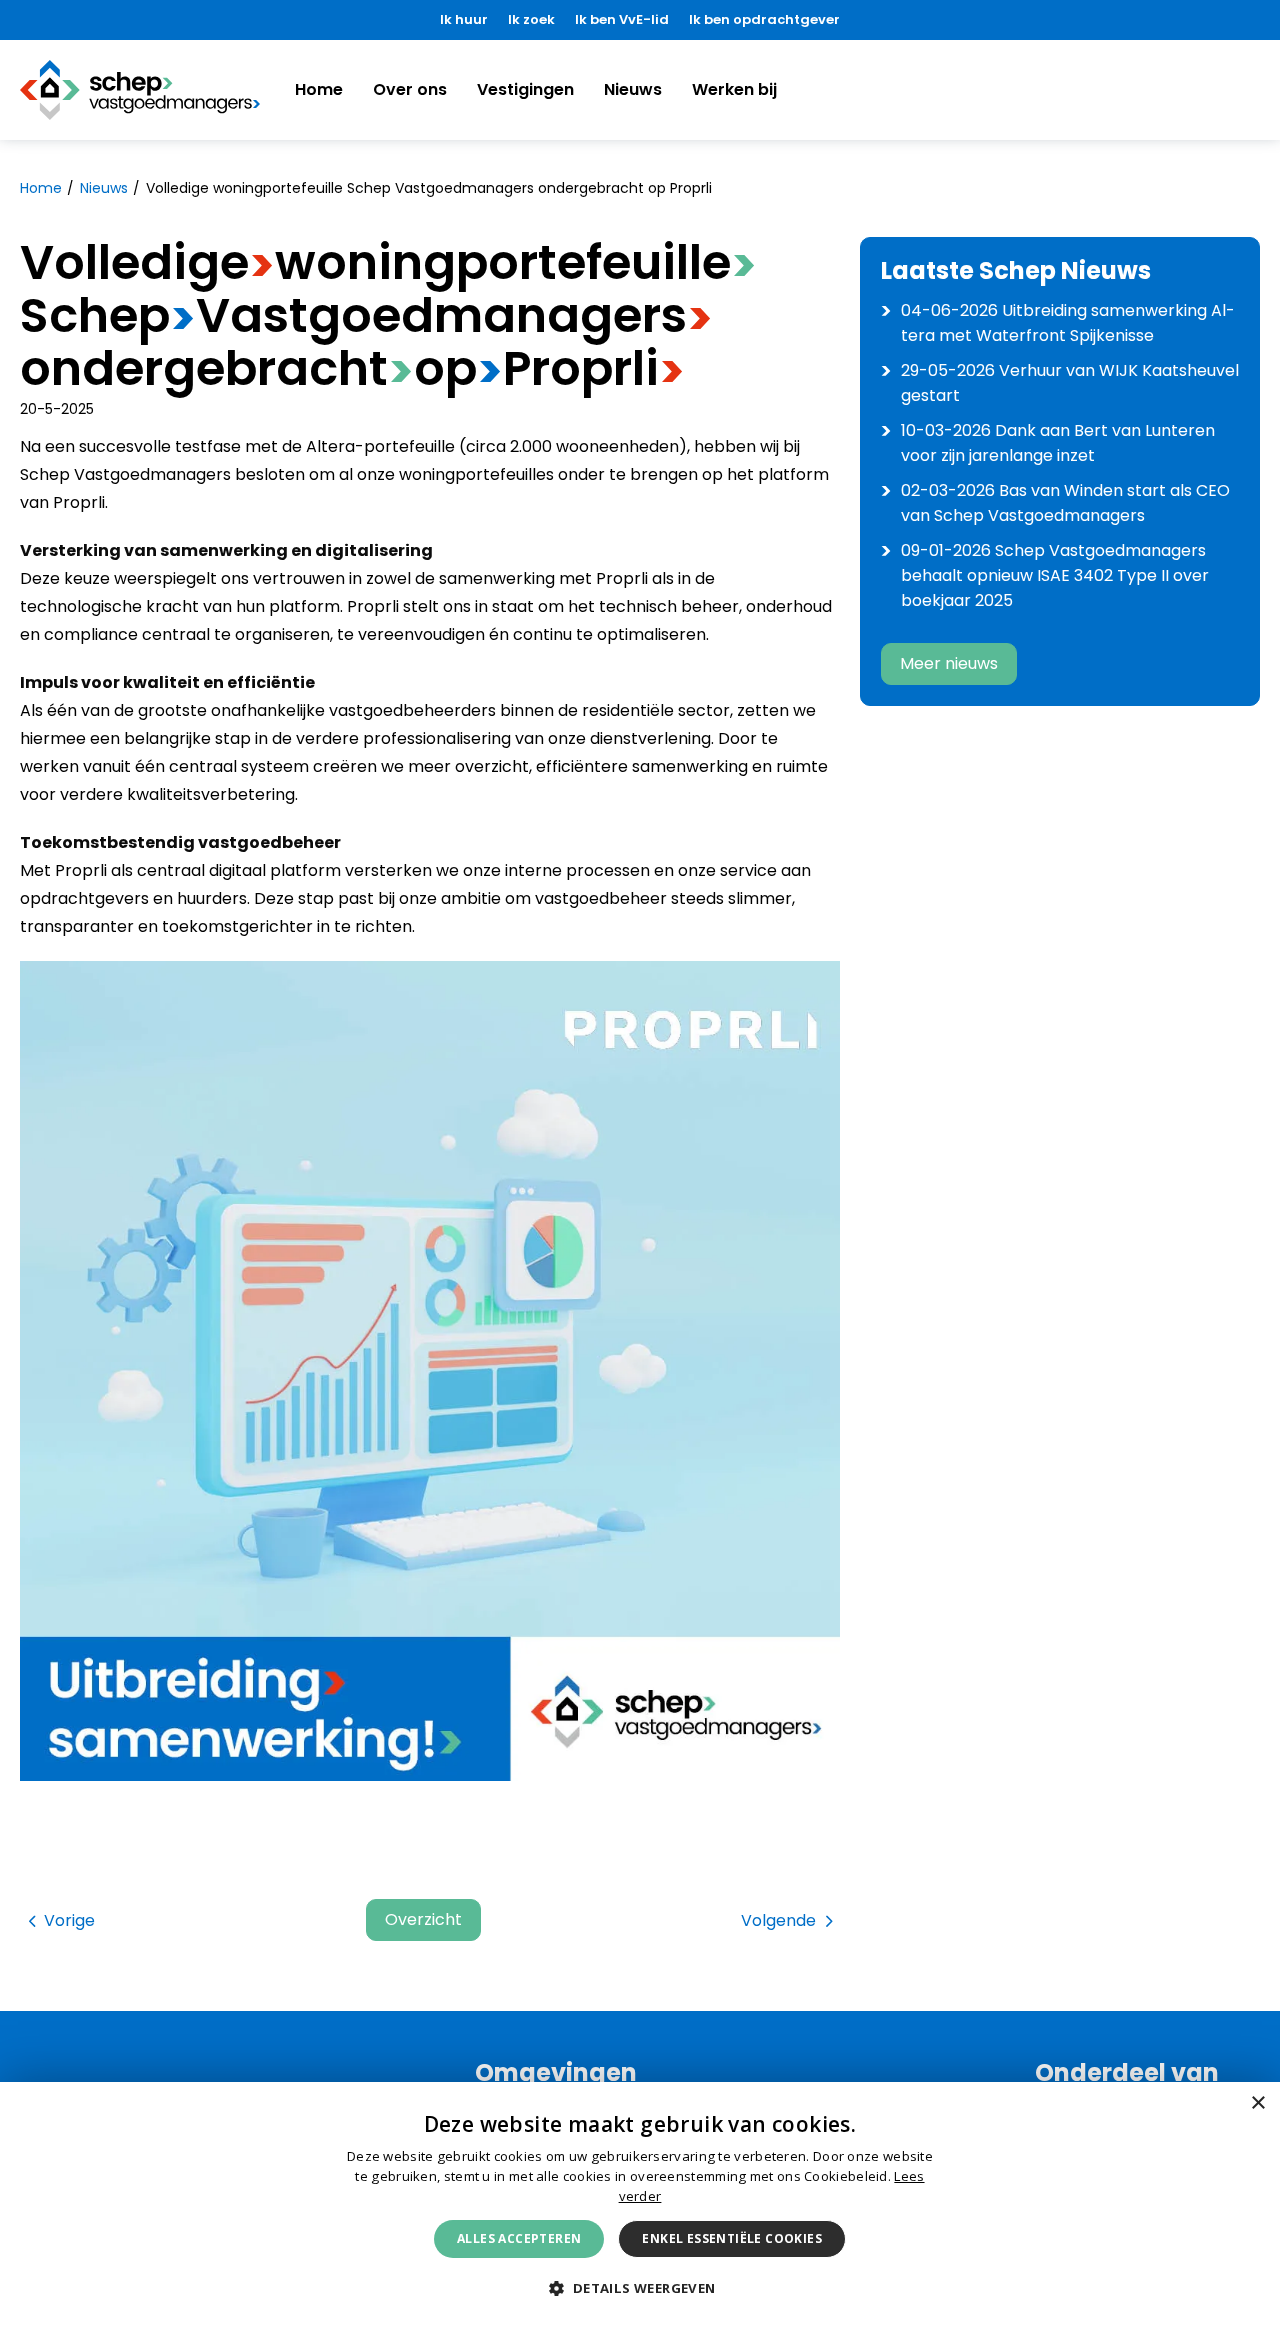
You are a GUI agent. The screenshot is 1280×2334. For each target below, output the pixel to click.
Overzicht (423, 1919)
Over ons (410, 89)
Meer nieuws (949, 663)
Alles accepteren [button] (519, 2238)
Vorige (69, 1920)
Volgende (778, 1920)
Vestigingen (525, 89)
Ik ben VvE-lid (622, 19)
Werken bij (734, 89)
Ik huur (464, 19)
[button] (639, 2289)
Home (319, 89)
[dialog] (640, 2208)
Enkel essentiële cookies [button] (732, 2238)
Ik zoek (531, 19)
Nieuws (633, 89)
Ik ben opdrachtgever (764, 19)
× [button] (1257, 2103)
